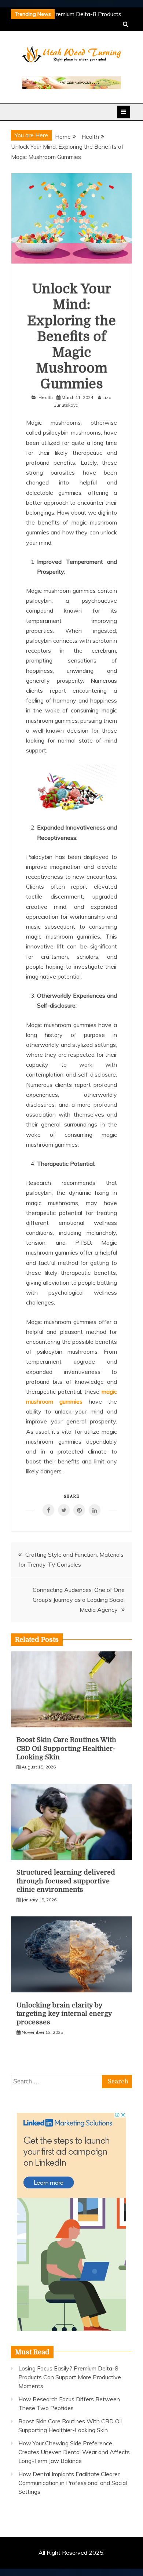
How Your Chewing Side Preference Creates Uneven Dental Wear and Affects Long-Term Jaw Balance (74, 2452)
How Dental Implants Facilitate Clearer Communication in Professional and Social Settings (73, 2483)
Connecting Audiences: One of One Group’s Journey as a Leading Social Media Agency (79, 1600)
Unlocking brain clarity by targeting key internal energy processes (64, 2014)
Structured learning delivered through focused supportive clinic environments (66, 1881)
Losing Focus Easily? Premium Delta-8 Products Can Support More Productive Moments (70, 2377)
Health (46, 397)
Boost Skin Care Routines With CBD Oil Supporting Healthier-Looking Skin (66, 1748)
